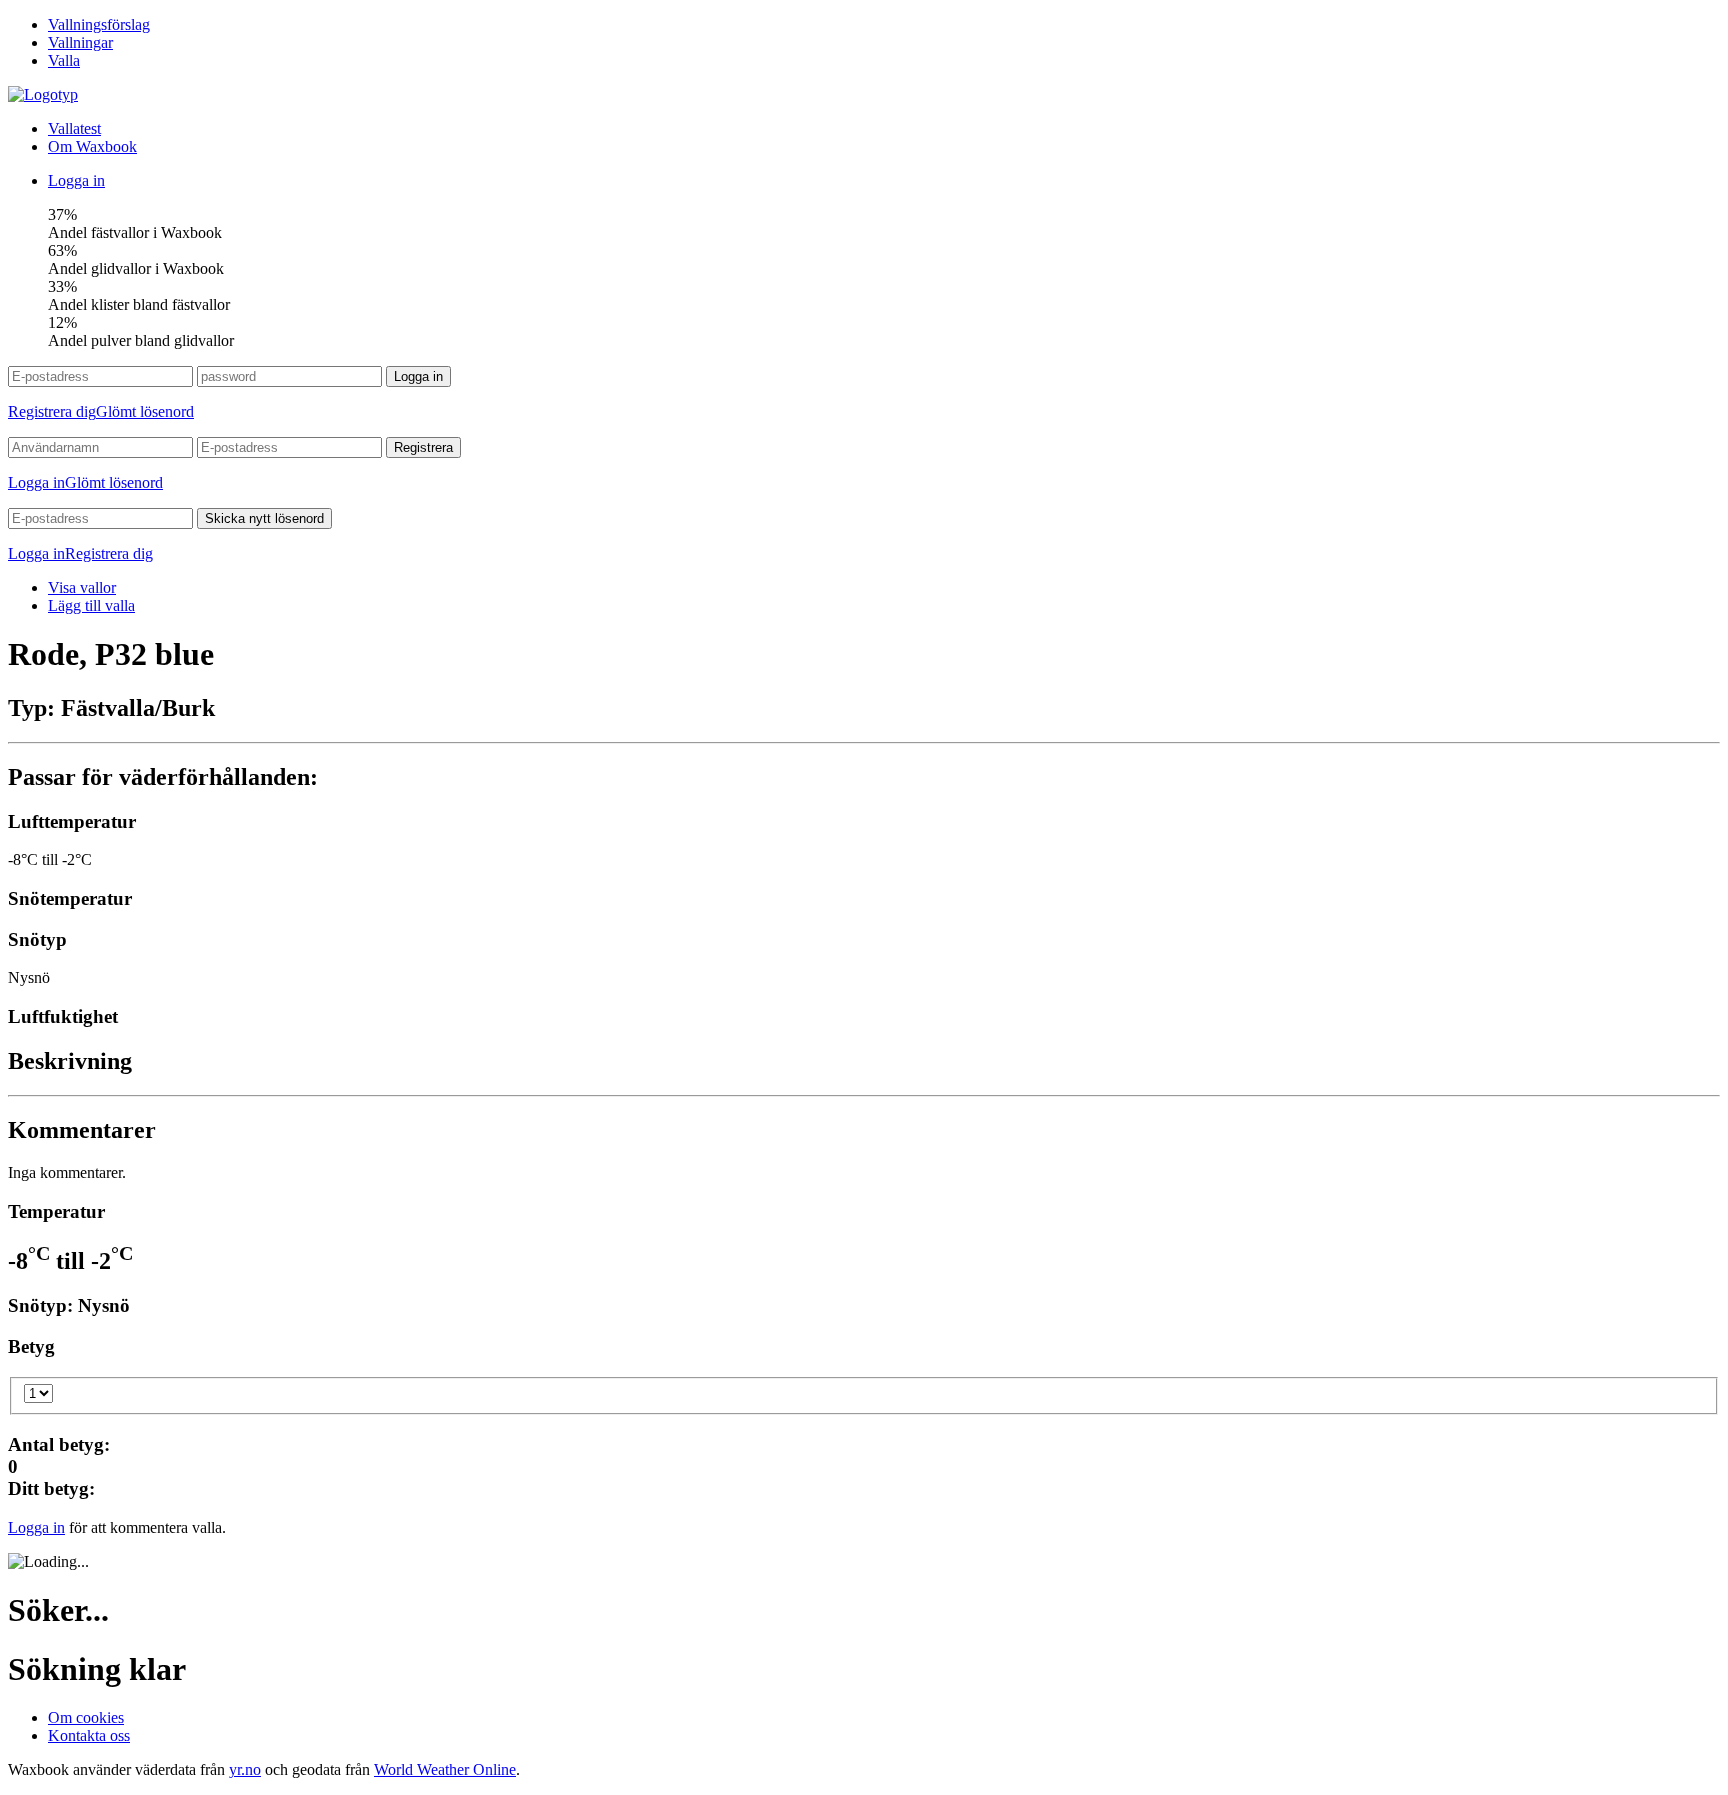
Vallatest (74, 128)
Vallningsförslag (99, 24)
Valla (64, 60)
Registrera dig (52, 411)
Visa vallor (82, 587)
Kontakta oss (89, 1735)
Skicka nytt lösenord (264, 518)
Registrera (423, 447)
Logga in (76, 180)
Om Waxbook (92, 146)
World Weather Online (445, 1769)
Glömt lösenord (145, 411)
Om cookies (86, 1717)
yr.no (245, 1769)
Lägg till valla (91, 605)
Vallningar (80, 42)
